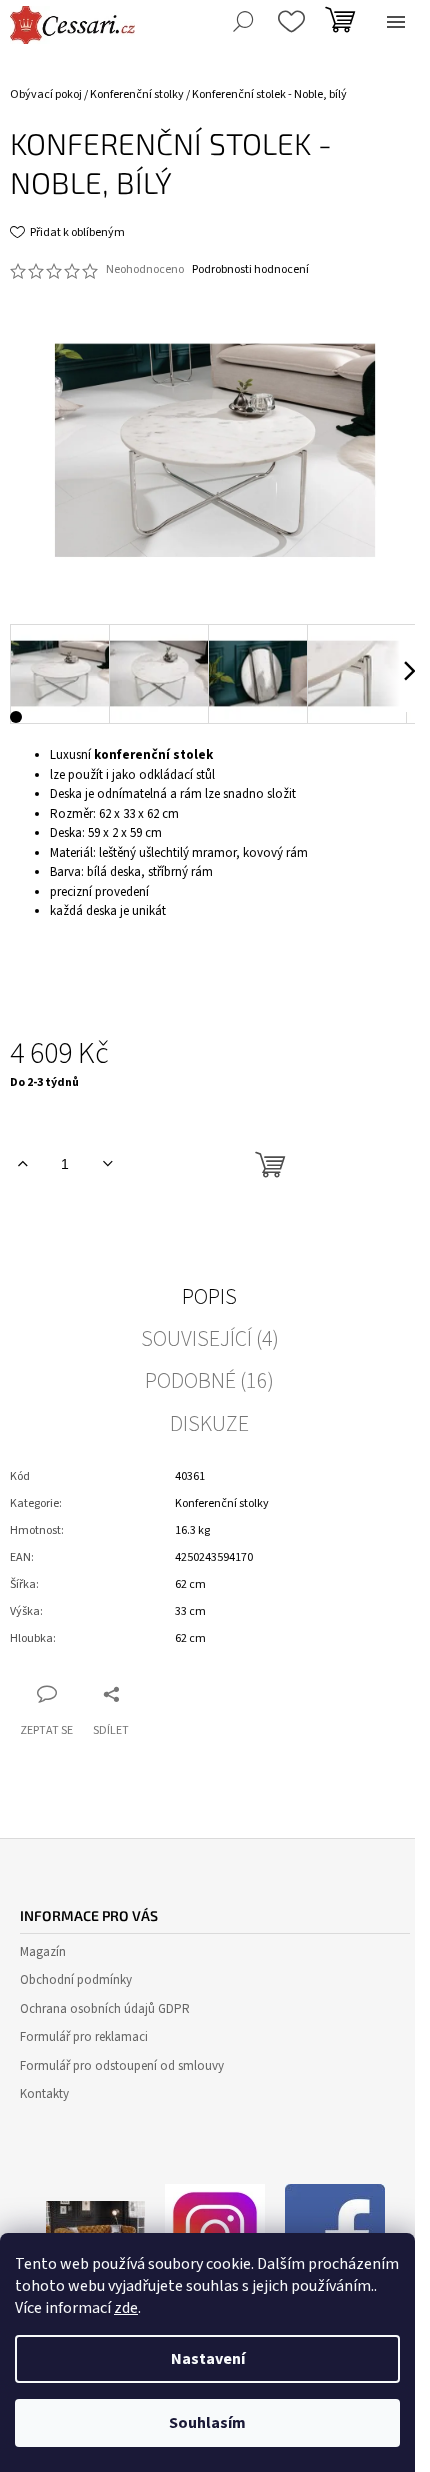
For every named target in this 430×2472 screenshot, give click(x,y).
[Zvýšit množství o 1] (22, 1164)
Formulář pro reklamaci (84, 2037)
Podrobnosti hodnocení (250, 270)
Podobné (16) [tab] (209, 1381)
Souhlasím (207, 2423)
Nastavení (208, 2359)
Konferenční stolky (222, 1503)
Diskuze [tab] (209, 1424)
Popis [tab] (209, 1297)
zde (126, 2308)
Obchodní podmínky (76, 1980)
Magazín (43, 1952)
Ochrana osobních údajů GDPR (105, 2009)
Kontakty (44, 2094)
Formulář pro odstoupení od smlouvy (122, 2066)
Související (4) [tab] (210, 1339)
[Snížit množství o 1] (107, 1164)
